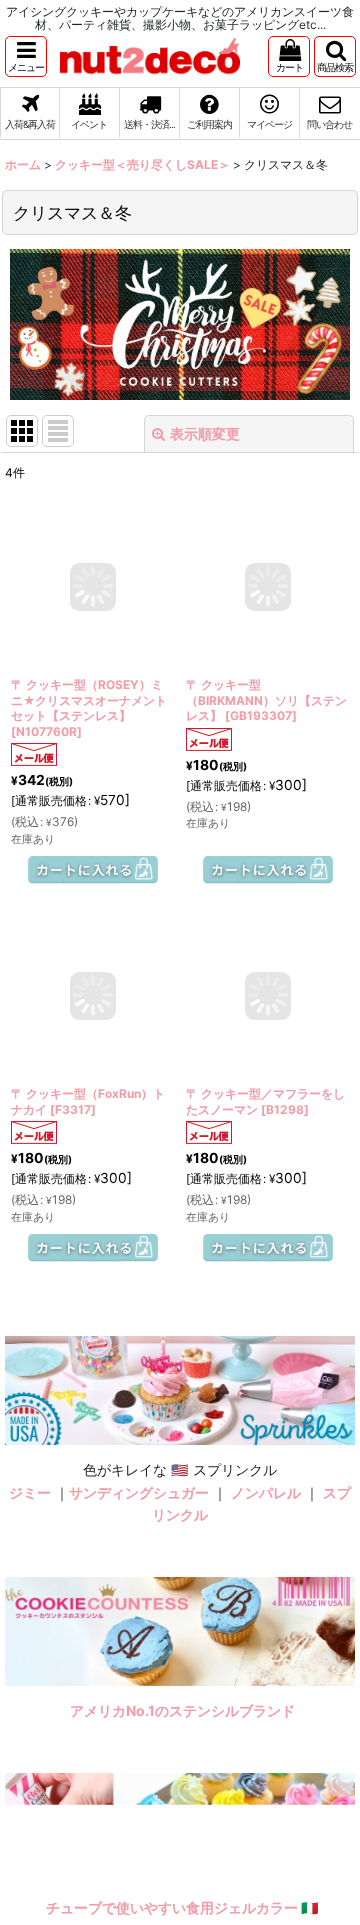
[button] (26, 56)
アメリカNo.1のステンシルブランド (182, 1710)
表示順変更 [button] (205, 433)
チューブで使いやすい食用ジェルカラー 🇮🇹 (182, 1907)
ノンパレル (266, 1492)
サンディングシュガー (139, 1492)
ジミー (30, 1492)
